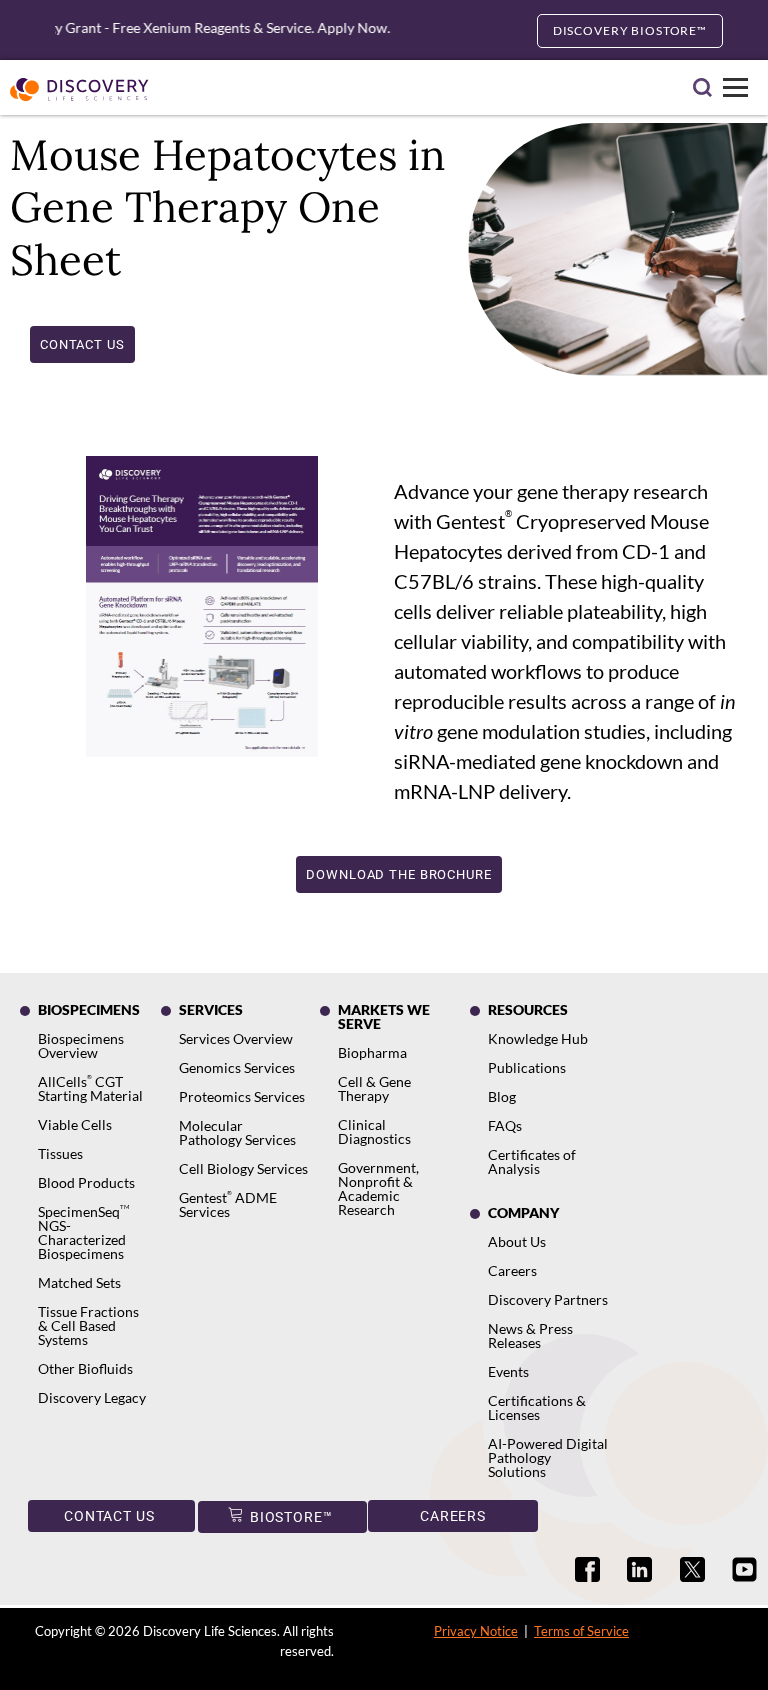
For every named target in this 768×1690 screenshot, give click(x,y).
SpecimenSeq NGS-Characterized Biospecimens (84, 1232)
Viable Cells (75, 1124)
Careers (512, 1270)
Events (508, 1371)
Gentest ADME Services (228, 1204)
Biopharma (372, 1052)
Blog (502, 1096)
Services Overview (236, 1038)
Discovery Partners (548, 1299)
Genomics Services (237, 1067)
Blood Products (86, 1182)
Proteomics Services (242, 1096)
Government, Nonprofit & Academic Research (378, 1188)
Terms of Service (581, 1631)
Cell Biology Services (243, 1168)
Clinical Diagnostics (374, 1131)
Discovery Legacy (92, 1397)
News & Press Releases (530, 1335)
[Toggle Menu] (735, 87)
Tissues (60, 1153)
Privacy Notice (476, 1631)
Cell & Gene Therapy (374, 1088)
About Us (517, 1241)
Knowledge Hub (538, 1038)
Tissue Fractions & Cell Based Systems (88, 1325)
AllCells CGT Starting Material (90, 1088)
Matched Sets (79, 1282)
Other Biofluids (85, 1368)
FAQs (505, 1125)
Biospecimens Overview (81, 1045)
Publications (527, 1067)
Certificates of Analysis (532, 1161)
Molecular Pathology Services (237, 1132)
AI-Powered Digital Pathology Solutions (548, 1457)
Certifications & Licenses (537, 1407)
